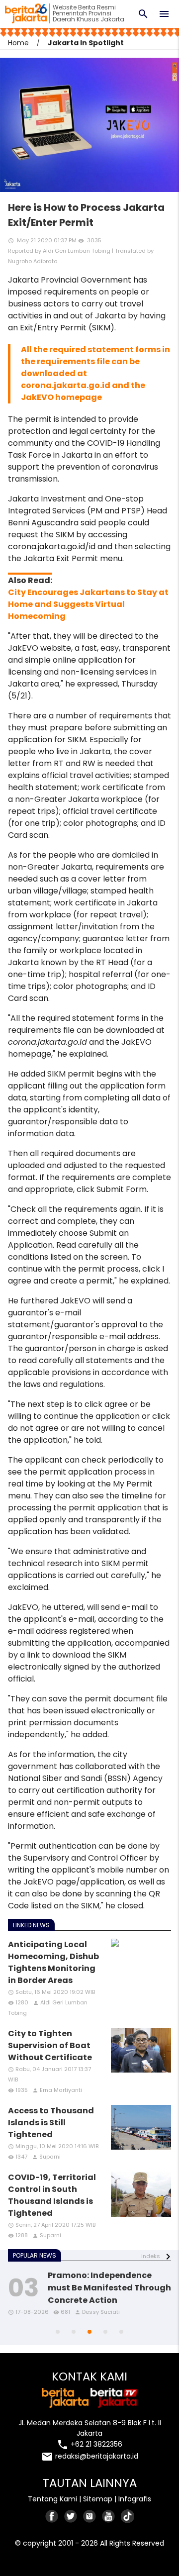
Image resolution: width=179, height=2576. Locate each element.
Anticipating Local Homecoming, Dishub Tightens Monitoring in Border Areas (53, 1962)
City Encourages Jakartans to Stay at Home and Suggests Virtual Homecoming (88, 604)
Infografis (135, 2499)
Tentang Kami (52, 2499)
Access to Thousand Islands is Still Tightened (51, 2123)
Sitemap (98, 2499)
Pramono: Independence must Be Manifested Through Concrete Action (109, 2288)
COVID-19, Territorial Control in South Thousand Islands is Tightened (52, 2195)
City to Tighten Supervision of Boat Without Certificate (50, 2045)
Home (18, 43)
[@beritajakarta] (71, 2516)
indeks (151, 2256)
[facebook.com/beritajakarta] (52, 2516)
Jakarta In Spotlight (86, 43)
